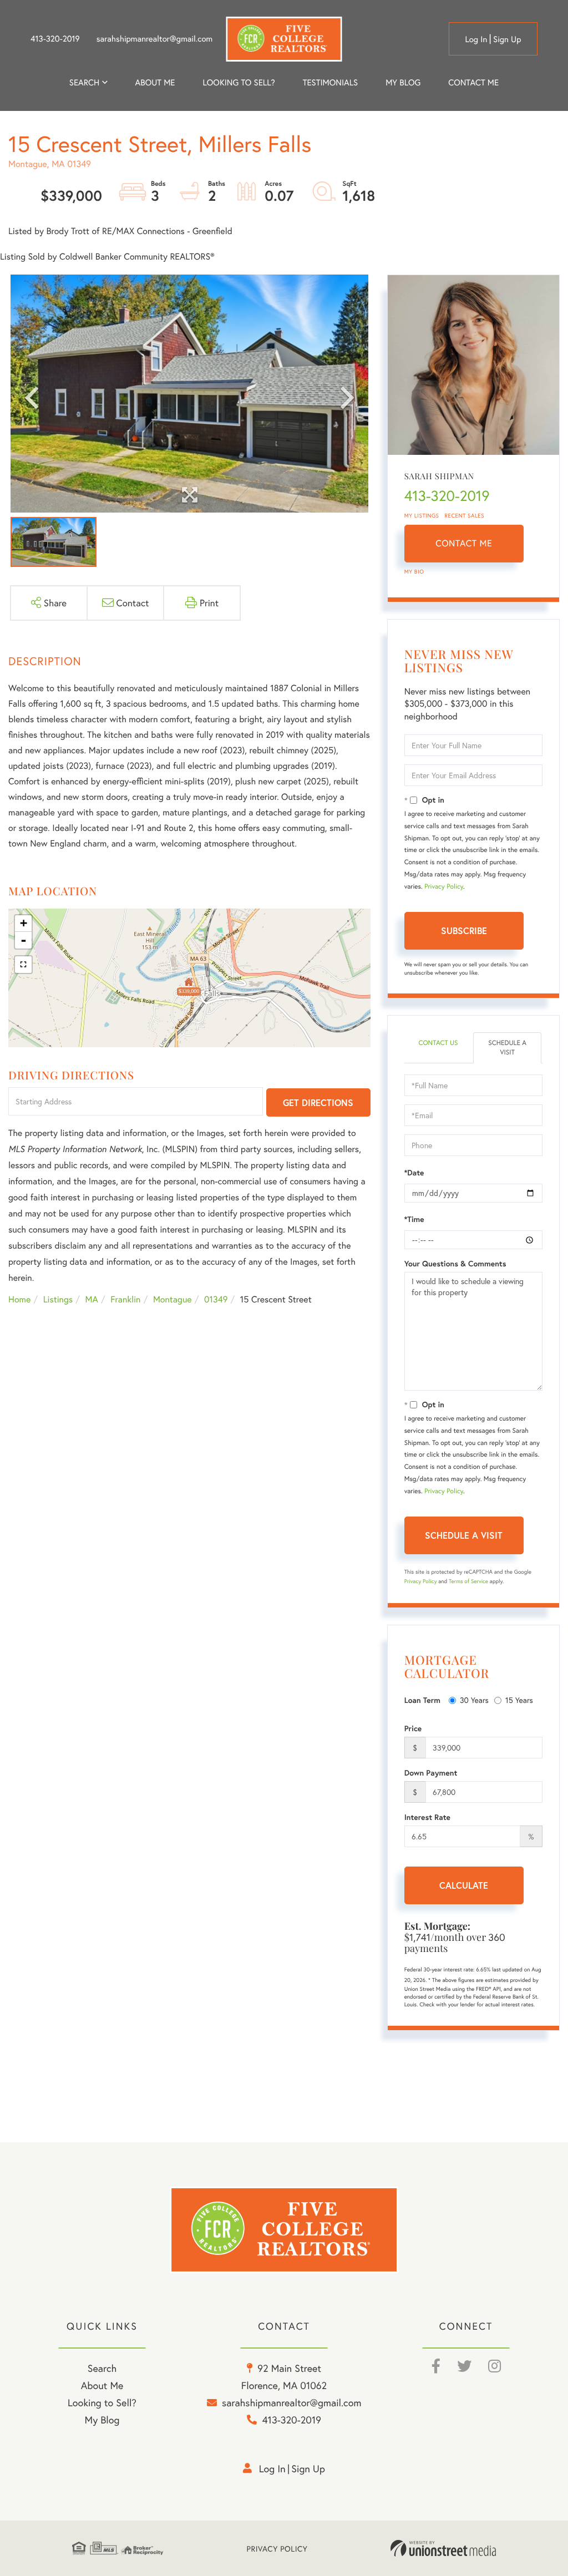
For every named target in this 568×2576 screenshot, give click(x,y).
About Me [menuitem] (102, 2385)
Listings (58, 1299)
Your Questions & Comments (455, 1264)
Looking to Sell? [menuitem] (239, 83)
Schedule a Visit (507, 1048)
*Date (414, 1173)
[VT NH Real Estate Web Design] (443, 2548)
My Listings (422, 516)
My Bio (414, 572)
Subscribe (464, 930)
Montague (173, 1299)
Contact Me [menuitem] (473, 83)
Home (19, 1299)
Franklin (125, 1299)
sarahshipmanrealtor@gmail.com (154, 39)
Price (413, 1728)
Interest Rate (427, 1817)
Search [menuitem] (84, 83)
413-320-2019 (55, 39)
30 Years (474, 1700)
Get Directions (318, 1102)
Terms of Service (468, 1581)
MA (92, 1299)
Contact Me (464, 543)
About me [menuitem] (155, 83)
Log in (476, 39)
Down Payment (431, 1773)
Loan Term (422, 1700)
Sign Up (507, 39)
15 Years (519, 1700)
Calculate (464, 1885)
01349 (216, 1299)
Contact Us (438, 1043)
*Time (414, 1219)
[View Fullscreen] (23, 965)
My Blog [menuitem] (403, 83)
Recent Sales (465, 516)
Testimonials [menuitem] (330, 83)
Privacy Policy (444, 887)
